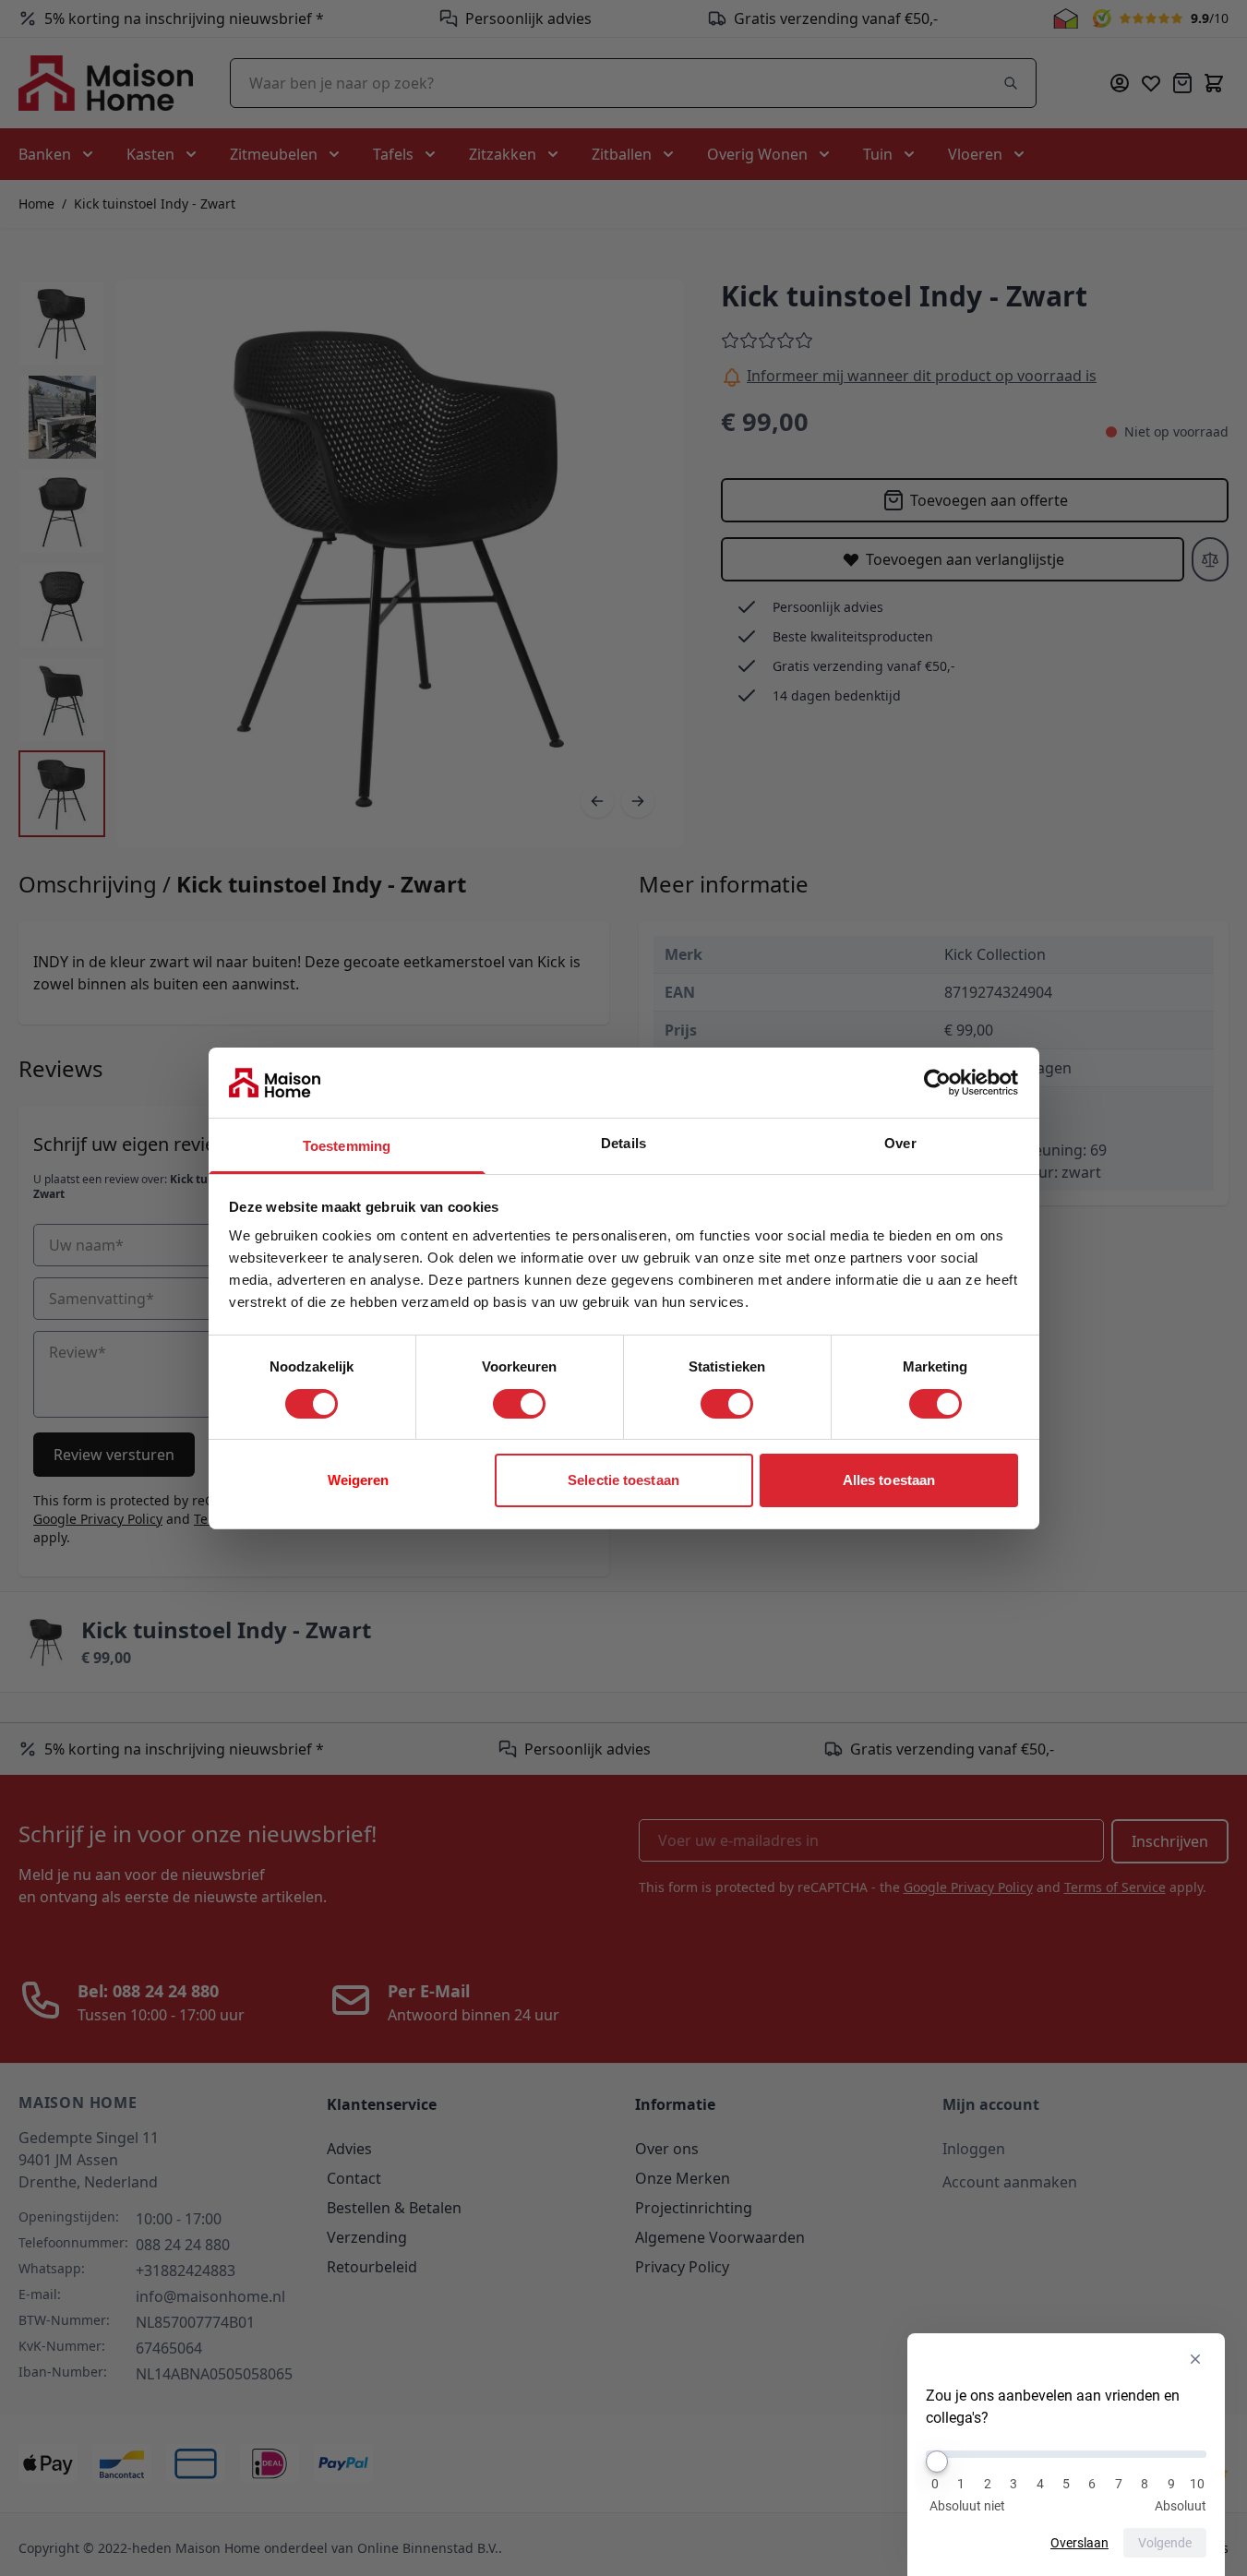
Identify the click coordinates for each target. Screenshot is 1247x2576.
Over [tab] (900, 1143)
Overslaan (1079, 2543)
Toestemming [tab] (347, 1146)
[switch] (519, 1404)
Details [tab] (623, 1143)
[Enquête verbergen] (1195, 2359)
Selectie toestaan (623, 1480)
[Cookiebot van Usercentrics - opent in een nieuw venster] (937, 1083)
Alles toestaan (889, 1480)
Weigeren (359, 1480)
